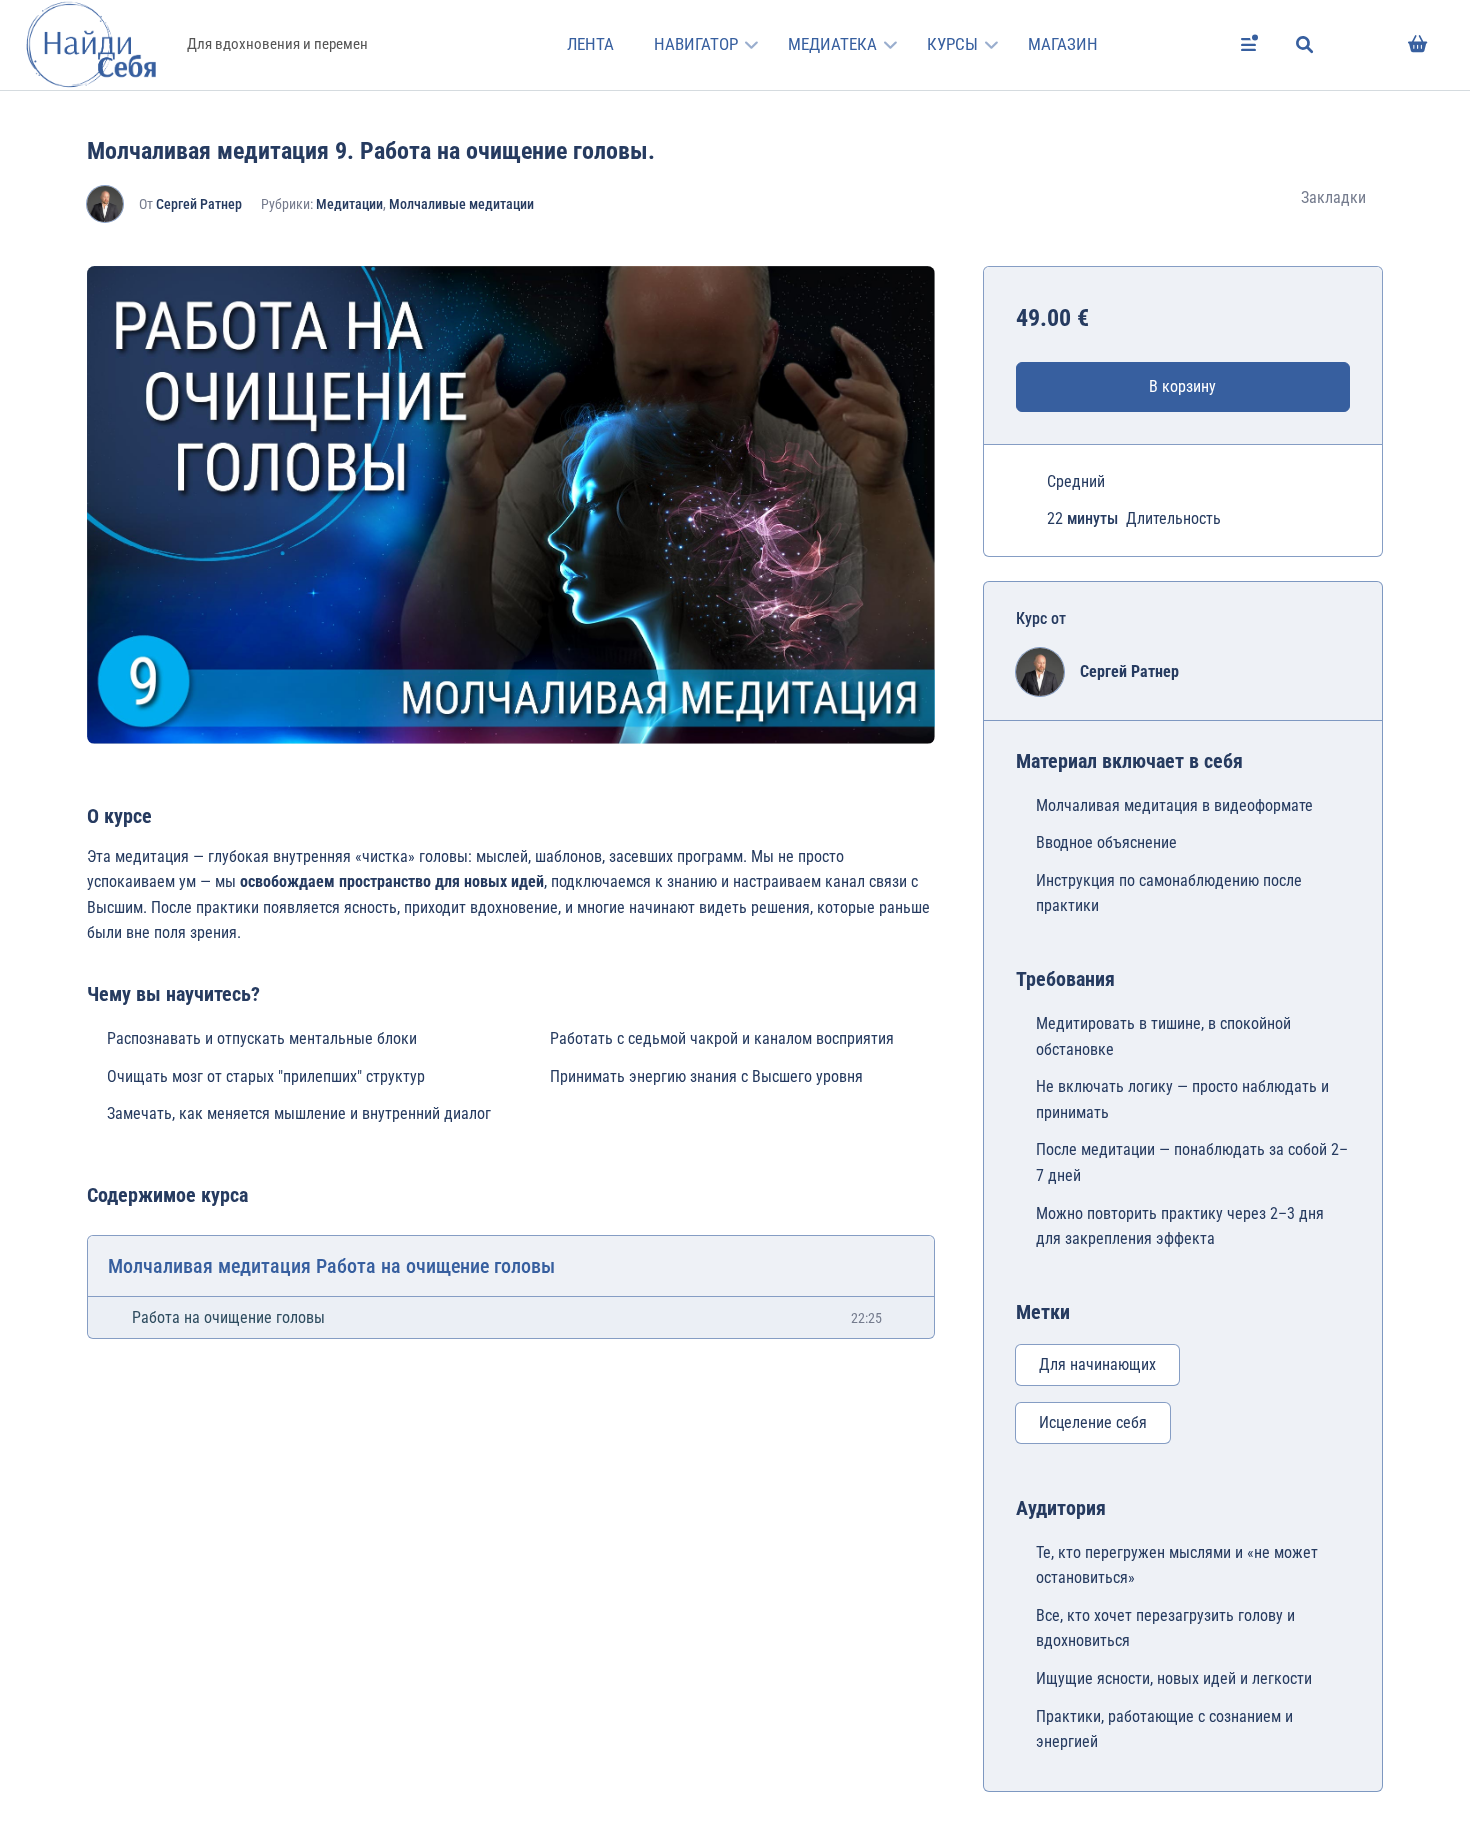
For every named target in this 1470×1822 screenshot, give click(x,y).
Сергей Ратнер (199, 204)
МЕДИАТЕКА (832, 44)
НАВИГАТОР (696, 44)
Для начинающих (1097, 1364)
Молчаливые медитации (461, 204)
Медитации (349, 204)
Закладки (1333, 197)
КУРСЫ (952, 44)
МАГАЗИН (1063, 44)
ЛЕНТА (590, 44)
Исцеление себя (1093, 1422)
